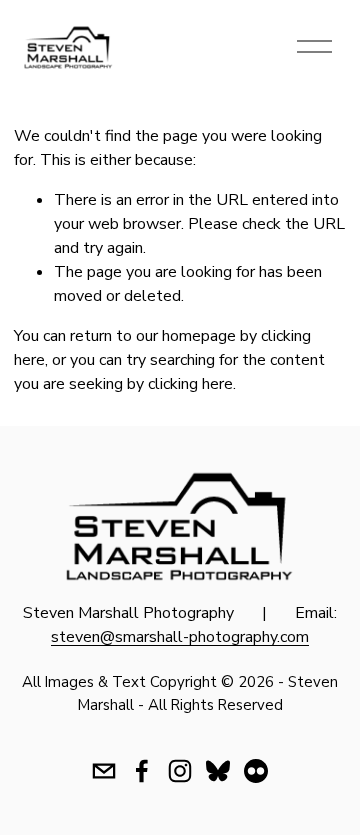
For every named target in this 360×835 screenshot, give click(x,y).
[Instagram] (180, 771)
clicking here (190, 384)
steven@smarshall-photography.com (180, 637)
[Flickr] (256, 771)
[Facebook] (142, 771)
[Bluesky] (218, 771)
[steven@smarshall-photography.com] (104, 771)
